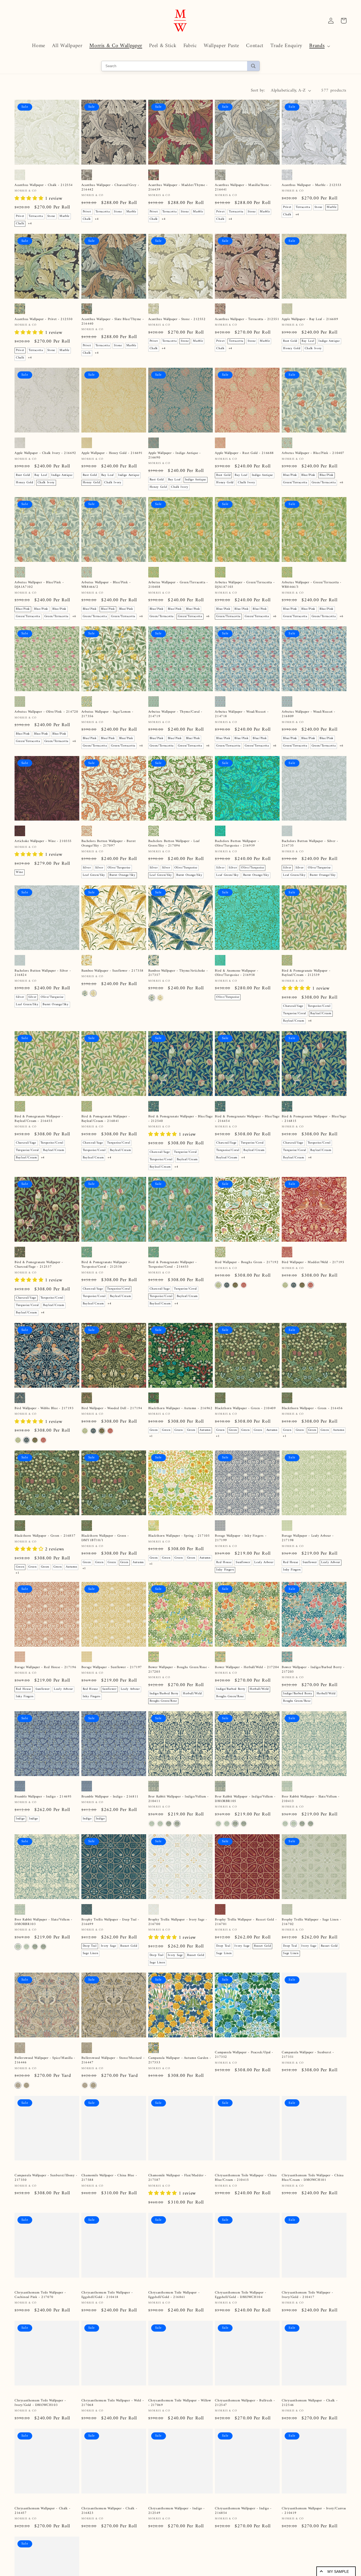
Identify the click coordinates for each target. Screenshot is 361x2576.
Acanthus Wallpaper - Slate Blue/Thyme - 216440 (113, 322)
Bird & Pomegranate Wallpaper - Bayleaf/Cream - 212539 (306, 973)
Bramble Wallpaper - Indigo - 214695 (43, 1797)
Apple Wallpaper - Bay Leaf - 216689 (310, 319)
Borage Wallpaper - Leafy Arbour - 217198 (308, 1538)
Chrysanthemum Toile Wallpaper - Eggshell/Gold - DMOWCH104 (241, 2324)
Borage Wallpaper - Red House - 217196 (45, 1667)
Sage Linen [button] (91, 1953)
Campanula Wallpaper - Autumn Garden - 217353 (180, 2060)
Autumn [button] (205, 1430)
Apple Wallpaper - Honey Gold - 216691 (112, 453)
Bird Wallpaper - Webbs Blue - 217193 (44, 1408)
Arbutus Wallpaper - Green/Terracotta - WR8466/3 (312, 585)
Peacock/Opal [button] (159, 2092)
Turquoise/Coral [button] (319, 1006)
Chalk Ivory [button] (313, 349)
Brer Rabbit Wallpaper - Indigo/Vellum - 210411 (179, 1799)
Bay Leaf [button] (308, 341)
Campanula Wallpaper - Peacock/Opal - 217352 (244, 2060)
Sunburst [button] (183, 2085)
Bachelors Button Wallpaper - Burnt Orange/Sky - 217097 (108, 844)
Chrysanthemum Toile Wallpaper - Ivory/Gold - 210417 (307, 2324)
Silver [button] (87, 868)
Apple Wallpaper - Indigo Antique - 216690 (175, 456)
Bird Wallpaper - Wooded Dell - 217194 (112, 1408)
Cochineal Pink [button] (253, 2214)
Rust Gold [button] (290, 341)
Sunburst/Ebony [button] (161, 2085)
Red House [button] (224, 1562)
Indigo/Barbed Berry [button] (164, 1694)
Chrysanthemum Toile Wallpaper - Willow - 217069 (180, 2458)
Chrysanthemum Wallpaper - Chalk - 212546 (310, 2458)
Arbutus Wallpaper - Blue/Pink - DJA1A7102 (39, 585)
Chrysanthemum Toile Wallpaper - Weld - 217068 (113, 2458)
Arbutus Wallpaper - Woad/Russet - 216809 (309, 714)
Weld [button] (220, 2214)
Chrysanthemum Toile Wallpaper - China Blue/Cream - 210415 (246, 2190)
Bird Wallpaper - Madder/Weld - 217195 (313, 1262)
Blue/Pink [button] (290, 475)
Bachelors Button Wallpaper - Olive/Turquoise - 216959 (237, 844)
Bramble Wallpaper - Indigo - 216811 (110, 1797)
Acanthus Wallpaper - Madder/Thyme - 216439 (178, 188)
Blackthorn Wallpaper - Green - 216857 (45, 1536)
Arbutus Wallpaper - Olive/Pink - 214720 (46, 712)
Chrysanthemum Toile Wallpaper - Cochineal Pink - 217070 (40, 2324)
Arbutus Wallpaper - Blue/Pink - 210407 (313, 453)
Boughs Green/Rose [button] (163, 1701)
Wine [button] (20, 872)
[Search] (253, 66)
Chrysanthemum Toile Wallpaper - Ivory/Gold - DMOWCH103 (40, 2458)
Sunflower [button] (243, 1562)
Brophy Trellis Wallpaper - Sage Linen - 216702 (311, 1922)
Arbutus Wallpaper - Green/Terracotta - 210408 (178, 585)
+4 (30, 224)
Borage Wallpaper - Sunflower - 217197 (112, 1667)
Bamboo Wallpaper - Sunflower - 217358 (112, 971)
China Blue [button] (113, 2214)
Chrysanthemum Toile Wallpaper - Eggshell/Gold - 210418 (107, 2324)
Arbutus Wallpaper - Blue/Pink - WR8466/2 (106, 585)
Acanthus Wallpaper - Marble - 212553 (312, 185)
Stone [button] (51, 216)
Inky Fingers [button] (225, 1570)
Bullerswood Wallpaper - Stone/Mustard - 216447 (113, 2060)
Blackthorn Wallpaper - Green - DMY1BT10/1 (105, 1538)
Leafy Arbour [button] (264, 1562)
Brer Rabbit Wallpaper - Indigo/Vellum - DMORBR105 (245, 1799)
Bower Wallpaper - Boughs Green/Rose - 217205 (179, 1670)
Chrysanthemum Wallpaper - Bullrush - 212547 (245, 2458)
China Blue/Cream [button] (229, 2221)
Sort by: (258, 90)
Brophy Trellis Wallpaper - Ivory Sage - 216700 (178, 1922)
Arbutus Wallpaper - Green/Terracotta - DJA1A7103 (245, 585)
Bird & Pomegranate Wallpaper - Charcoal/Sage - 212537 (39, 1265)
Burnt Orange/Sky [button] (122, 875)
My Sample (338, 2572)
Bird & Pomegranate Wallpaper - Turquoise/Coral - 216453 (173, 1265)
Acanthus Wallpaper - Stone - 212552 (177, 319)
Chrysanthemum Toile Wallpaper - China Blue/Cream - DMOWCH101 (313, 2190)
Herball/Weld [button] (192, 1694)
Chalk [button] (20, 224)
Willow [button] (233, 2214)
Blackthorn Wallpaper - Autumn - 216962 (180, 1408)
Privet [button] (20, 216)
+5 (218, 2228)
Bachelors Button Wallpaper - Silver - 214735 (310, 844)
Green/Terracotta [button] (295, 483)
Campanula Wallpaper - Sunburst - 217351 (308, 2060)
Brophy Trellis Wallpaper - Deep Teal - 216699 (110, 1922)
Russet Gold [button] (129, 1946)
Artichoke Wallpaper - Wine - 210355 (43, 841)
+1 (151, 1436)
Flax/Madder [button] (92, 2214)
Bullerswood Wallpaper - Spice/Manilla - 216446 (45, 2060)
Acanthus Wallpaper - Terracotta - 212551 (247, 319)
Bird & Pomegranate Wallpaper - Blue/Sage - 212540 (181, 1119)
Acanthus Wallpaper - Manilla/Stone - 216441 (243, 188)
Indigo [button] (20, 1819)
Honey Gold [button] (292, 349)
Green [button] (154, 1430)
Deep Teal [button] (90, 1946)
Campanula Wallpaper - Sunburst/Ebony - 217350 (46, 2190)
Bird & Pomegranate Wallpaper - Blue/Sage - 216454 (247, 1119)
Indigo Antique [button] (329, 341)
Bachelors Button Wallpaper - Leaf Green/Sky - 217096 (174, 844)
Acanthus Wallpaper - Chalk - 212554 (44, 185)
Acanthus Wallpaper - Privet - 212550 (44, 319)
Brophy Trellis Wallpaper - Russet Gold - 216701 (246, 1922)
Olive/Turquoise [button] (119, 868)
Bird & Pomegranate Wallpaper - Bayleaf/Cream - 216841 (106, 1119)
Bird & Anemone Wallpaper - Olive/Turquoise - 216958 (237, 973)
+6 (341, 483)
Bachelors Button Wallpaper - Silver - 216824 (43, 973)
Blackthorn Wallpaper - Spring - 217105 (179, 1536)
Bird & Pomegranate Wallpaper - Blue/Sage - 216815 (314, 1119)
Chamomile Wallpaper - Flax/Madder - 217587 (177, 2190)
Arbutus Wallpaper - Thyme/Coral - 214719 (175, 714)
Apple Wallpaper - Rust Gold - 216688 (244, 453)
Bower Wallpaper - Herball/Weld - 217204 (247, 1667)
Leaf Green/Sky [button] (94, 875)
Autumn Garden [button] (185, 2092)
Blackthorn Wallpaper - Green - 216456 (312, 1408)
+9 (229, 2490)
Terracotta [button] (36, 216)
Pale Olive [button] (224, 2482)
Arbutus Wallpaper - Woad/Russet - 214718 (242, 714)
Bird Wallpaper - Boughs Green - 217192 (247, 1262)
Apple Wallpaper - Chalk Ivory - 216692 (45, 453)
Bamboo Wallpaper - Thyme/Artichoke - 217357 (178, 973)
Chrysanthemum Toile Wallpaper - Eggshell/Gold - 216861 (174, 2324)
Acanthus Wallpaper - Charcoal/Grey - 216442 (110, 188)
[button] (319, 46)
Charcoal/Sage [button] (293, 1006)
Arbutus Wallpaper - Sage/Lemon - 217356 (107, 714)
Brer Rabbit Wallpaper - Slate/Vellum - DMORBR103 (43, 1922)
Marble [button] (64, 216)
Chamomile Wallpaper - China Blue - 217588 (109, 2190)
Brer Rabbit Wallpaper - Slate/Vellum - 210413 (311, 1799)
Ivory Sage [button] (109, 1946)
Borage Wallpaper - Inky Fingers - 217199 (241, 1538)
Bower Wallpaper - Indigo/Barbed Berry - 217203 (313, 1670)
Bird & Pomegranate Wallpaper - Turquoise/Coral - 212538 (106, 1265)
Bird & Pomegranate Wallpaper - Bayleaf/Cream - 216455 (39, 1119)
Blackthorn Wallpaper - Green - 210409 (245, 1408)
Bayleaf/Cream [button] (321, 1014)
